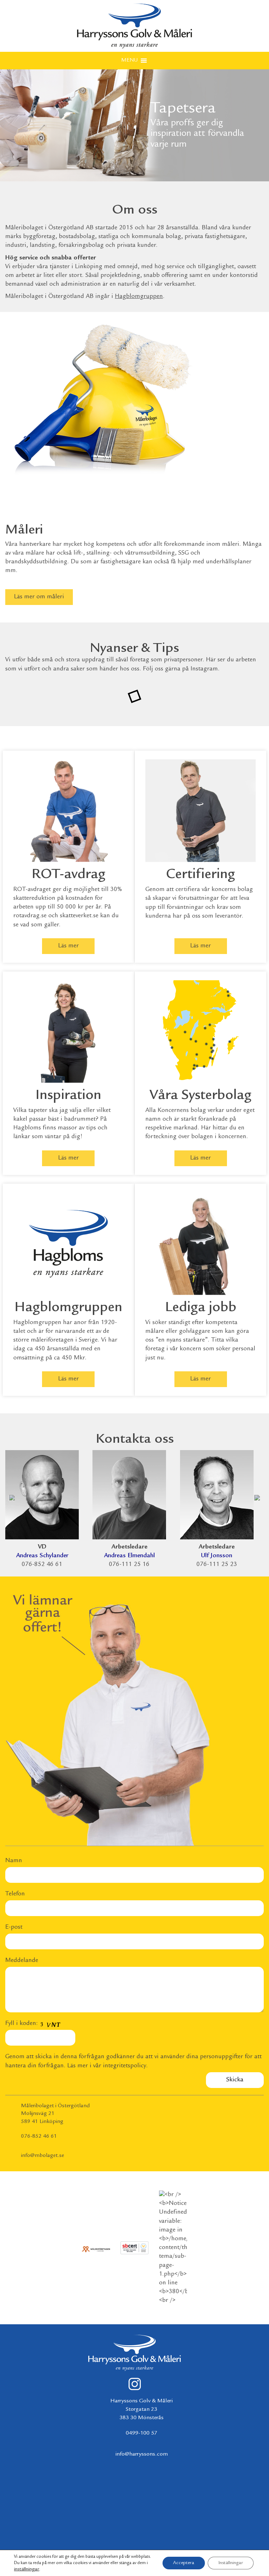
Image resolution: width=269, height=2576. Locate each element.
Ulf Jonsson (217, 1556)
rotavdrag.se (30, 916)
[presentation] (12, 1496)
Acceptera (184, 2563)
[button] (129, 61)
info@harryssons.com (142, 2454)
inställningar (27, 2569)
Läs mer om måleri (39, 597)
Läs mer (68, 946)
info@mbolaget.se (43, 2156)
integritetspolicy (125, 2066)
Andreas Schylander (42, 1556)
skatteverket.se (79, 916)
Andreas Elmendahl (129, 1556)
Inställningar (231, 2563)
